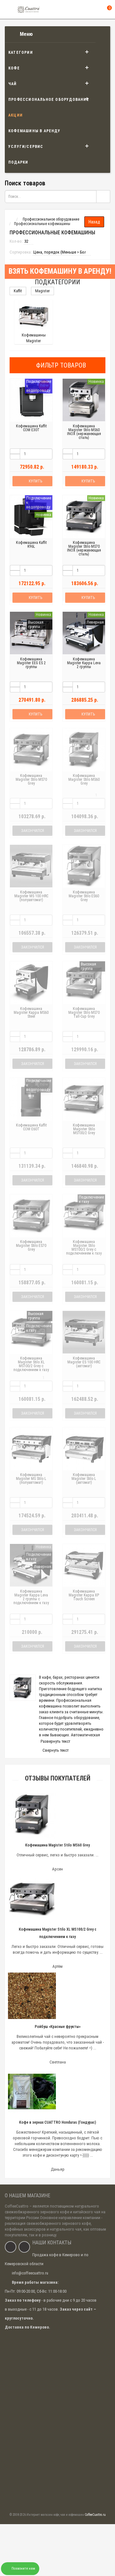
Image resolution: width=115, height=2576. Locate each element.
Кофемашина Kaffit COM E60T (31, 1127)
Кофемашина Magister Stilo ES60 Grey (84, 896)
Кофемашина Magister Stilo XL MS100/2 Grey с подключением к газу (31, 1364)
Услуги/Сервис (26, 147)
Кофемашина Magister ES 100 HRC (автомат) (84, 1362)
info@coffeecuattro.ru (30, 2273)
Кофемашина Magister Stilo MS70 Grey (31, 779)
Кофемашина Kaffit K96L (31, 545)
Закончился (33, 831)
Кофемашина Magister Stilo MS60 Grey (84, 779)
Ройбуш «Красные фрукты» (58, 2027)
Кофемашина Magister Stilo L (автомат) (84, 1479)
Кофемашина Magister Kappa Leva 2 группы (84, 663)
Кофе (14, 68)
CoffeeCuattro (17, 2206)
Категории (21, 52)
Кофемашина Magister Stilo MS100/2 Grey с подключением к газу (84, 1248)
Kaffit (18, 291)
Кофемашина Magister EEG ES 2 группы (31, 663)
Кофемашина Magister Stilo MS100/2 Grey (84, 1129)
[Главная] (11, 219)
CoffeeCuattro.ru (95, 2515)
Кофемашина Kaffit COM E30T (31, 428)
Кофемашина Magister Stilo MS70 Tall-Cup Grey (84, 1013)
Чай (13, 84)
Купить (35, 481)
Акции (15, 115)
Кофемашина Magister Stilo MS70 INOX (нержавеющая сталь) (84, 548)
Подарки (18, 162)
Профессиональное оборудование (49, 100)
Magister (42, 291)
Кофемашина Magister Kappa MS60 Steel (31, 1013)
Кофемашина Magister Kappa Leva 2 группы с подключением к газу (31, 1597)
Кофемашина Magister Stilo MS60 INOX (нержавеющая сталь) (84, 432)
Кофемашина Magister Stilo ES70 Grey (31, 1246)
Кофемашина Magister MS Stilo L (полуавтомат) (31, 1479)
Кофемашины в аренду (34, 131)
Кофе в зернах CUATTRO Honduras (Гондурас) (58, 2122)
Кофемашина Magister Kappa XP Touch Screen (84, 1595)
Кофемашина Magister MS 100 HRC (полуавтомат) (31, 896)
